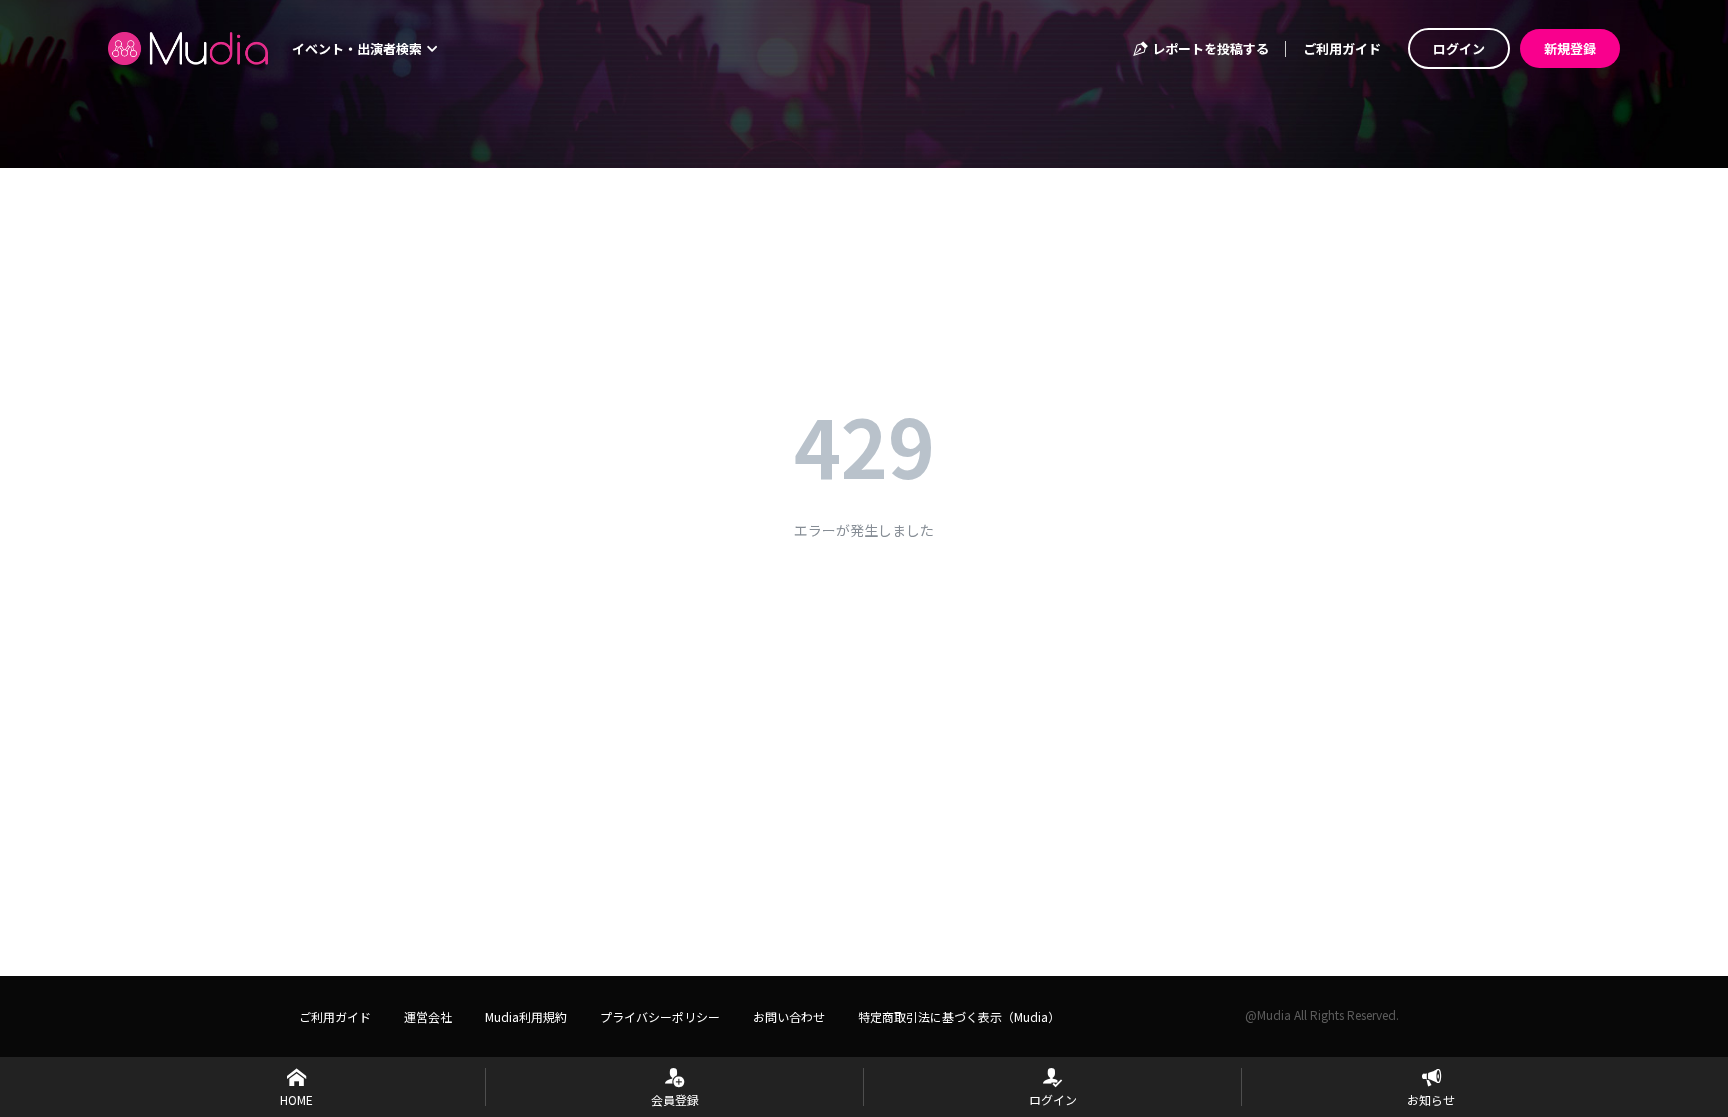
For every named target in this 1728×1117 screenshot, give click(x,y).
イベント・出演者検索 (358, 48)
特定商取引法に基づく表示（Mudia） (959, 1016)
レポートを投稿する (1209, 48)
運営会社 (428, 1016)
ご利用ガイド (1342, 48)
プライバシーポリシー (660, 1016)
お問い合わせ (789, 1016)
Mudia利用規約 (526, 1016)
